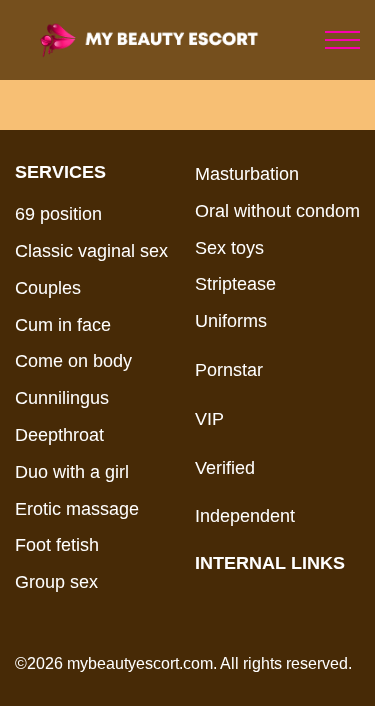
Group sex (56, 582)
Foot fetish (57, 545)
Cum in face (63, 325)
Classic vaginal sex (91, 251)
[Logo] (167, 39)
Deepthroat (59, 435)
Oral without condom (277, 211)
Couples (48, 288)
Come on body (73, 361)
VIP (209, 419)
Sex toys (229, 248)
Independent (245, 516)
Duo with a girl (72, 472)
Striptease (235, 284)
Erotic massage (77, 509)
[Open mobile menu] (342, 40)
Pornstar (229, 370)
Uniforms (231, 321)
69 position (58, 214)
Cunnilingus (62, 398)
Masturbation (247, 174)
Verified (225, 468)
